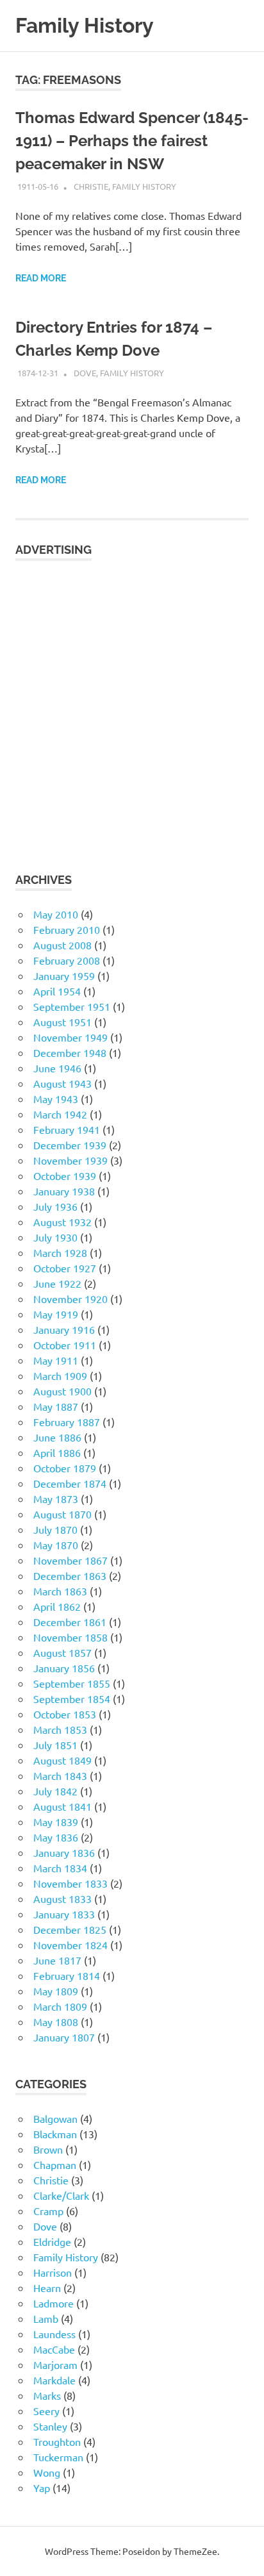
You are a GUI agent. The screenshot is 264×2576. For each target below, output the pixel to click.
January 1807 (64, 2037)
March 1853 (60, 1729)
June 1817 (57, 1960)
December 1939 (70, 1145)
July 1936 (55, 1206)
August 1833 (62, 1899)
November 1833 (70, 1883)
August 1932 (62, 1222)
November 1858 (70, 1637)
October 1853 (65, 1714)
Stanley (50, 2426)
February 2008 (67, 960)
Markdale (54, 2380)
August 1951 (62, 1022)
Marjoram (55, 2364)
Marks (47, 2395)
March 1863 (60, 1591)
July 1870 (55, 1529)
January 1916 (64, 1329)
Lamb (46, 2318)
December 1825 (70, 1929)
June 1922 (57, 1283)
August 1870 (62, 1514)
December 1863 (70, 1575)
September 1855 (72, 1683)
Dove (85, 373)
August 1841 (62, 1806)
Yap (42, 2488)
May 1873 (56, 1499)
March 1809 (60, 2006)
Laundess (54, 2334)
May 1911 (56, 1360)
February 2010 (67, 929)
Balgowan (55, 2118)
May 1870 (56, 1545)
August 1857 (62, 1652)
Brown (48, 2149)
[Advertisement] (132, 708)
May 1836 (56, 1837)
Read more (41, 278)
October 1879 (65, 1468)
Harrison (53, 2272)
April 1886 (57, 1452)
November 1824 (70, 1945)
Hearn (47, 2288)
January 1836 (64, 1852)
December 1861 (70, 1622)
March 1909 (60, 1375)
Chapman (55, 2165)
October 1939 (65, 1176)
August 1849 (62, 1760)
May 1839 (56, 1822)
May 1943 (56, 1099)
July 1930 (55, 1237)
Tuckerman (58, 2457)
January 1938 (64, 1191)
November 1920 (70, 1299)
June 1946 (57, 1068)
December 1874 (70, 1483)
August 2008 (62, 945)
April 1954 (57, 991)
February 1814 (67, 1975)
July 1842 (55, 1791)
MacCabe (54, 2349)
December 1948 (70, 1052)
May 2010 (56, 914)
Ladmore (54, 2303)
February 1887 (67, 1422)
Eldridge (52, 2241)
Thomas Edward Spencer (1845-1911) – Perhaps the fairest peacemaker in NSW (132, 141)
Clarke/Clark (61, 2195)
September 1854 (72, 1699)
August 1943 (62, 1083)
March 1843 (60, 1775)
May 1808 (56, 2022)
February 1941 (67, 1129)
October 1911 (65, 1345)
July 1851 (55, 1745)
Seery (46, 2411)
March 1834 (60, 1868)
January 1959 (64, 976)
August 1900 (62, 1391)
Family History (85, 25)
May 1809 (56, 1991)
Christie (91, 186)
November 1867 (70, 1560)
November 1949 (70, 1037)
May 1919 (56, 1314)
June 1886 (57, 1437)
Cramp (48, 2211)
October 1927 (65, 1268)
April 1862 (57, 1606)
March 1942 (60, 1114)
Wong (47, 2472)
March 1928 (60, 1252)
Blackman (55, 2134)
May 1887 (56, 1406)
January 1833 (64, 1914)
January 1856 (64, 1668)
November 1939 (70, 1160)
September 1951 (72, 1006)
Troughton (57, 2441)
